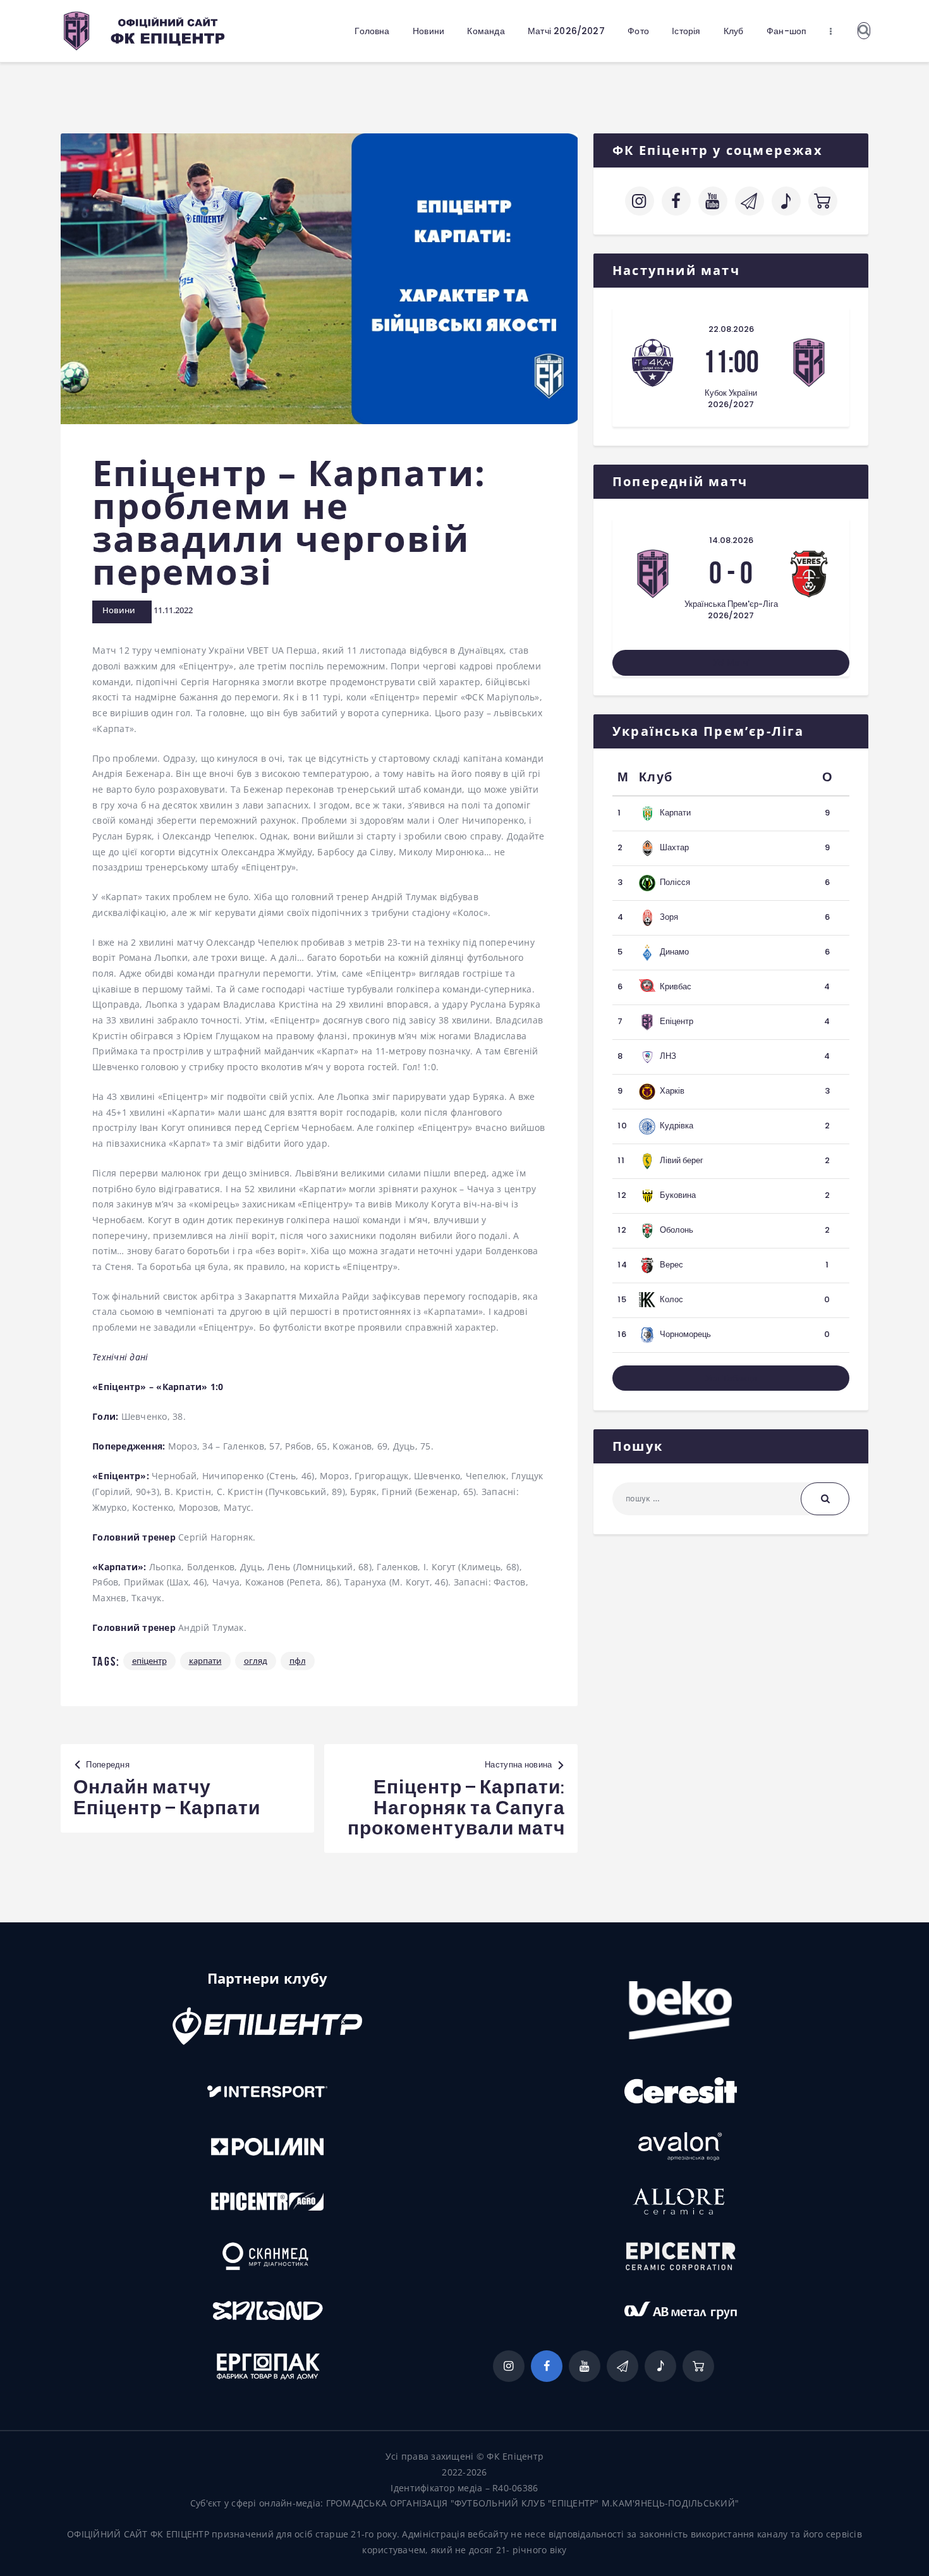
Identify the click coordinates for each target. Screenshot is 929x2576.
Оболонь (677, 1230)
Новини (119, 610)
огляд (256, 1661)
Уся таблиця (731, 1378)
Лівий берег (682, 1160)
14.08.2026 (731, 540)
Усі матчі (731, 662)
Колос (671, 1299)
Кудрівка (677, 1126)
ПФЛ (298, 1661)
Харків (672, 1091)
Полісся (675, 882)
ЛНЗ (668, 1056)
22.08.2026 (731, 329)
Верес (671, 1265)
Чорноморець (685, 1334)
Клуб (656, 777)
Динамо (674, 952)
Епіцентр (149, 1661)
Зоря (669, 917)
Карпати (205, 1661)
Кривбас (676, 986)
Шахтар (674, 847)
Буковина (678, 1195)
